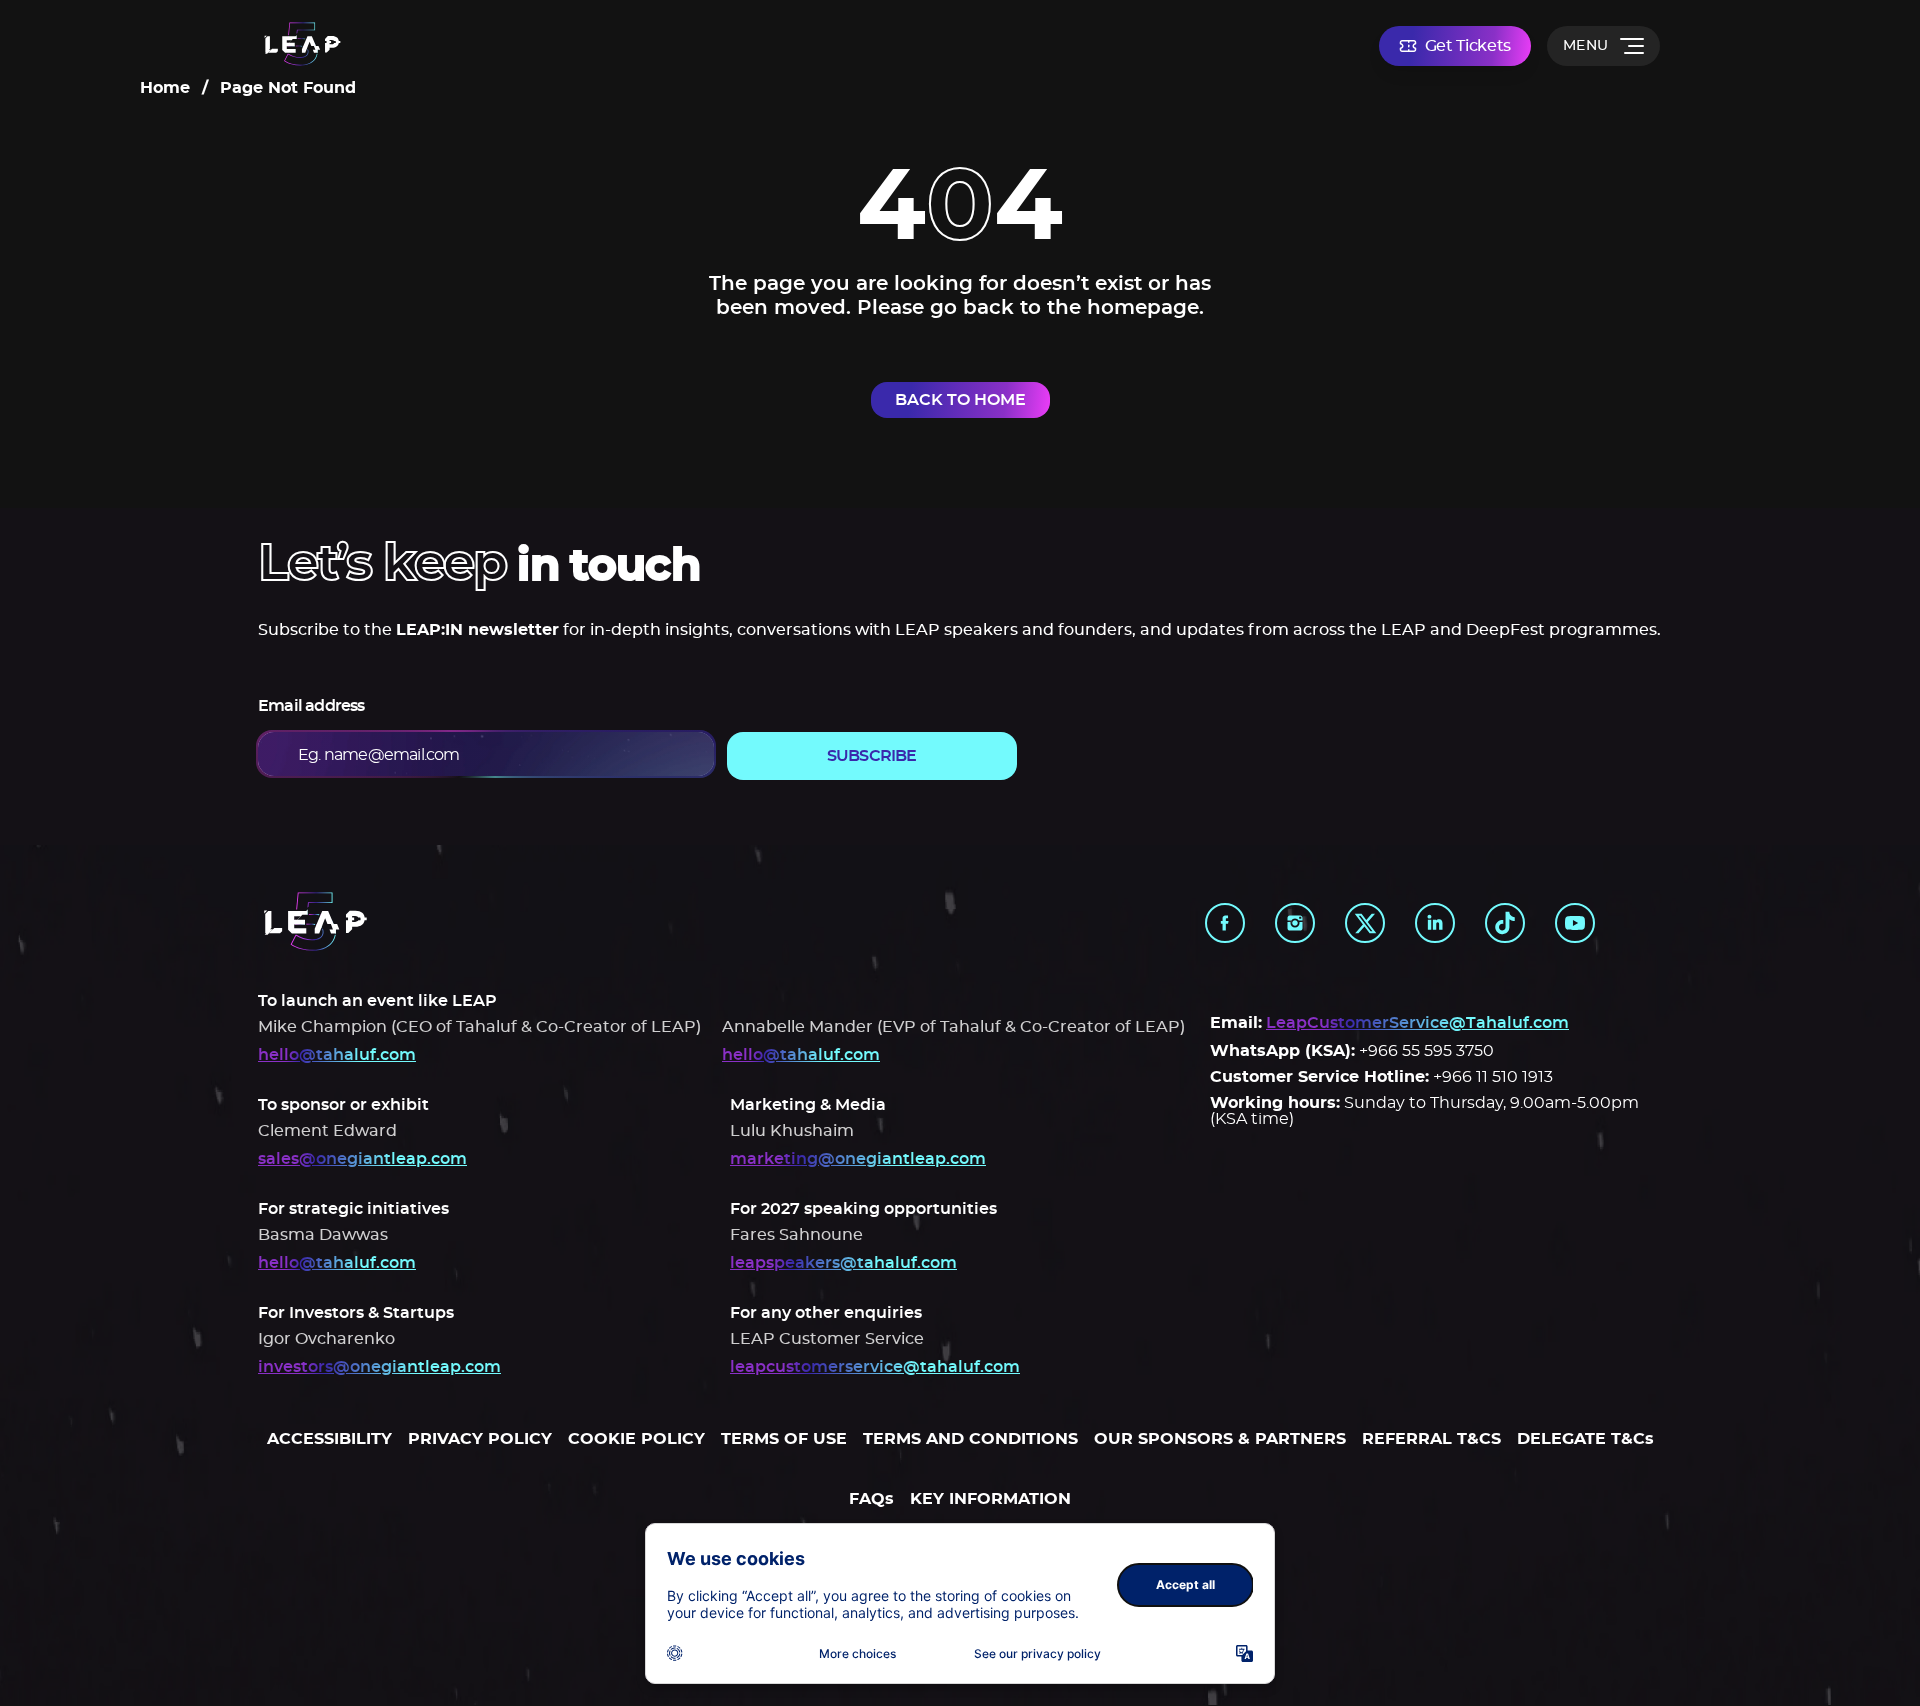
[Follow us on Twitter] (1365, 923)
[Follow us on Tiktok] (1505, 923)
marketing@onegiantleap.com (858, 1159)
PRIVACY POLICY (480, 1439)
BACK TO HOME (960, 400)
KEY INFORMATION (990, 1499)
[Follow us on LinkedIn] (1435, 923)
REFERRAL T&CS (1431, 1439)
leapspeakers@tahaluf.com (843, 1263)
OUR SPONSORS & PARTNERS (1220, 1439)
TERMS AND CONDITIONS (970, 1439)
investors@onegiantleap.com (379, 1367)
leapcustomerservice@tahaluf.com (875, 1367)
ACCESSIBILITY (329, 1439)
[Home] (302, 45)
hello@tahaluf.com (337, 1055)
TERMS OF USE (784, 1439)
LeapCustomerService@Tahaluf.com (1417, 1023)
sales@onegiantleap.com (362, 1159)
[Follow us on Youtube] (1575, 923)
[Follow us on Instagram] (1295, 923)
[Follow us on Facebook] (1225, 923)
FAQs (871, 1499)
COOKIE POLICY (636, 1439)
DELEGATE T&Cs (1585, 1439)
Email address (311, 706)
